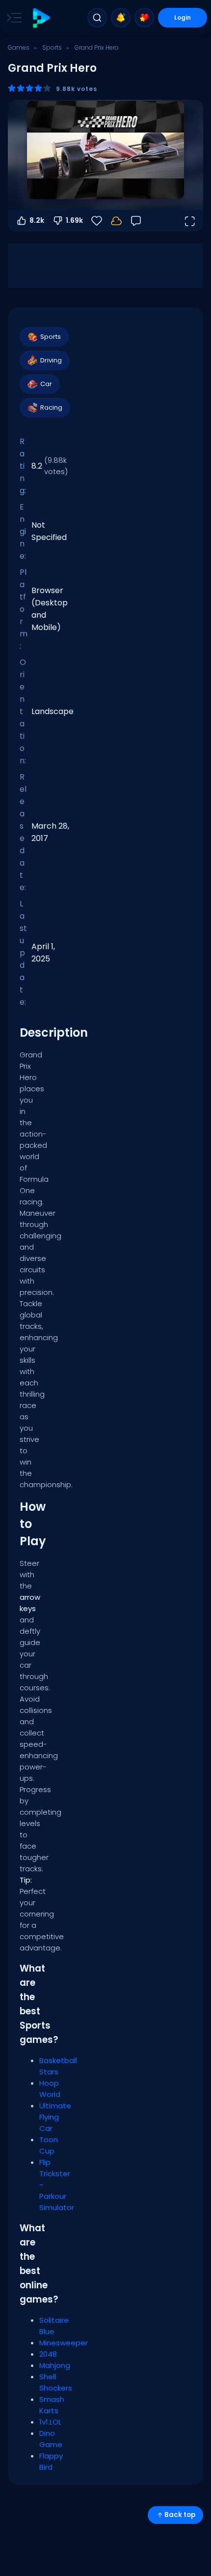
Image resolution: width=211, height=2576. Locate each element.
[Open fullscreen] (189, 221)
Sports (52, 47)
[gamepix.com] (41, 18)
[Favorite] (144, 18)
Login (183, 17)
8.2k (37, 220)
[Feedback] (136, 221)
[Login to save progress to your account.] (116, 221)
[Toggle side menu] (12, 18)
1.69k (74, 220)
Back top (180, 2515)
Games (19, 47)
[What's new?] (121, 18)
